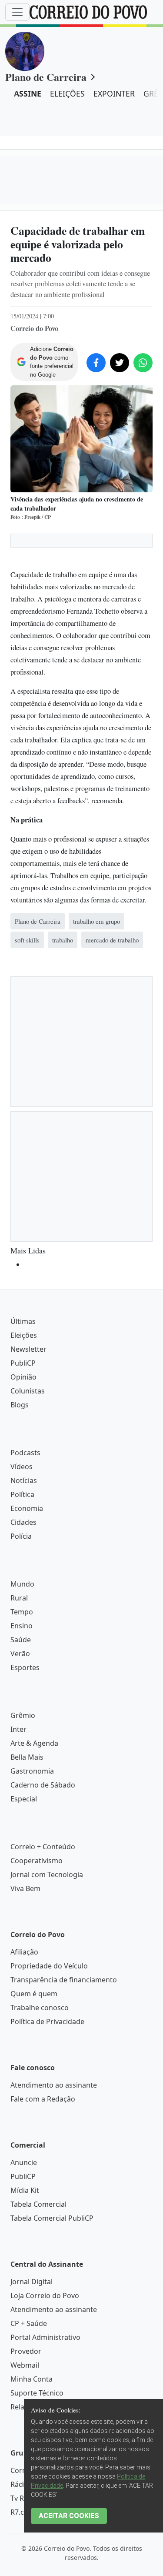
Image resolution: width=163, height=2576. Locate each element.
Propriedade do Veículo (49, 2296)
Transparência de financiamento (64, 2310)
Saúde (21, 1970)
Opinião (23, 1707)
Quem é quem (34, 2324)
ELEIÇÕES (67, 94)
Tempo (22, 1942)
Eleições (24, 1666)
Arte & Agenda (34, 2074)
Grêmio (23, 2046)
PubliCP (23, 1694)
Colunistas (28, 1721)
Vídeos (22, 1797)
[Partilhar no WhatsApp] (143, 363)
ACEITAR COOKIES (69, 2516)
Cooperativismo (37, 2191)
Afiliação (24, 2282)
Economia (27, 1839)
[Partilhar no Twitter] (120, 363)
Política (22, 1825)
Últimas (23, 1652)
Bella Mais (27, 2088)
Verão (20, 1984)
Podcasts (25, 1783)
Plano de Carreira (46, 77)
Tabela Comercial (38, 2535)
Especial (24, 2129)
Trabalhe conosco (40, 2338)
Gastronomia (32, 2102)
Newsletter (28, 1680)
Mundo (22, 1914)
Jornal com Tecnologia (47, 2205)
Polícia (21, 1867)
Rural (19, 1928)
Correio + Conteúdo (43, 2177)
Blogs (20, 1735)
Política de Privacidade (47, 2352)
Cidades (23, 1853)
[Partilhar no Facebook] (96, 363)
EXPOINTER (114, 94)
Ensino (22, 1956)
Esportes (25, 1998)
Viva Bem (25, 2219)
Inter (18, 2060)
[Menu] (17, 12)
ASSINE (28, 94)
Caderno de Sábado (43, 2115)
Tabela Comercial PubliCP (52, 2549)
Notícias (24, 1811)
